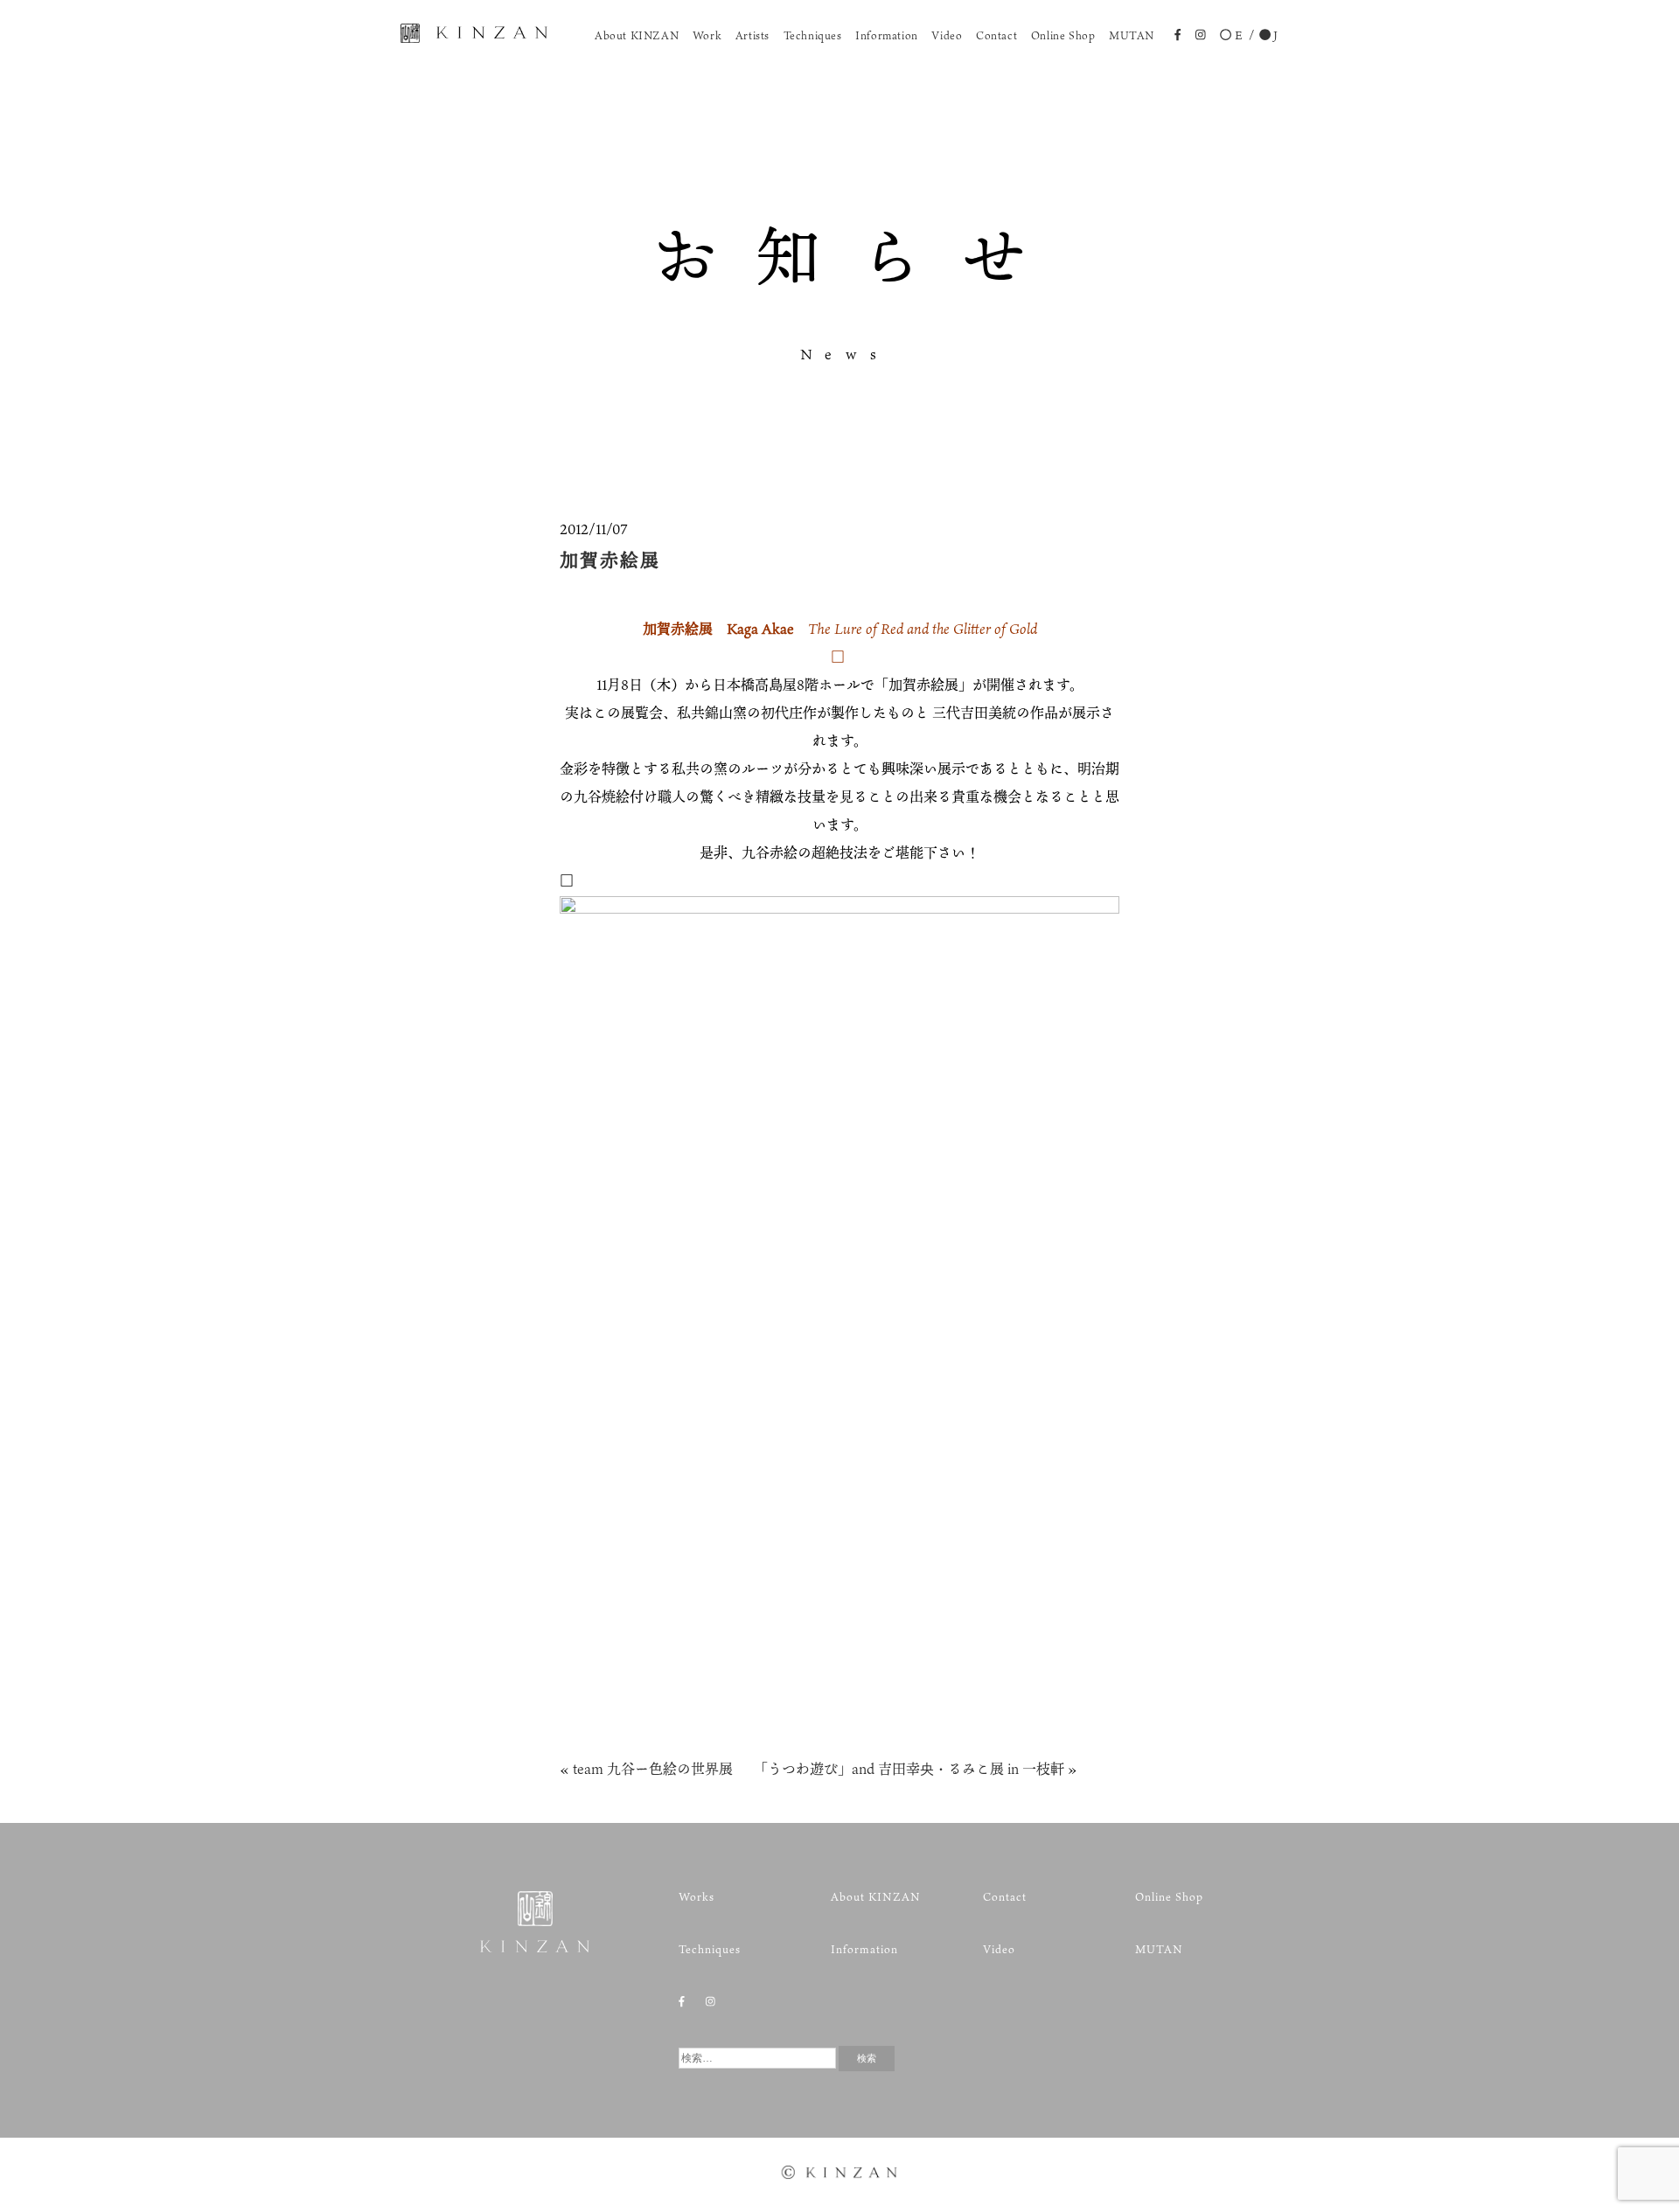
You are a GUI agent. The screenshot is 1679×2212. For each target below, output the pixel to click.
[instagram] (1201, 37)
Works (697, 1896)
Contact (996, 35)
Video (947, 35)
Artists (752, 35)
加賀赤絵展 (610, 559)
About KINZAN (637, 35)
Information (887, 35)
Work (707, 35)
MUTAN (1132, 35)
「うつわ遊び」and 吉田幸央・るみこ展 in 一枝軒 (913, 1769)
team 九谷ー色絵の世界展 (653, 1769)
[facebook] (1177, 37)
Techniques (813, 35)
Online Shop (1063, 35)
